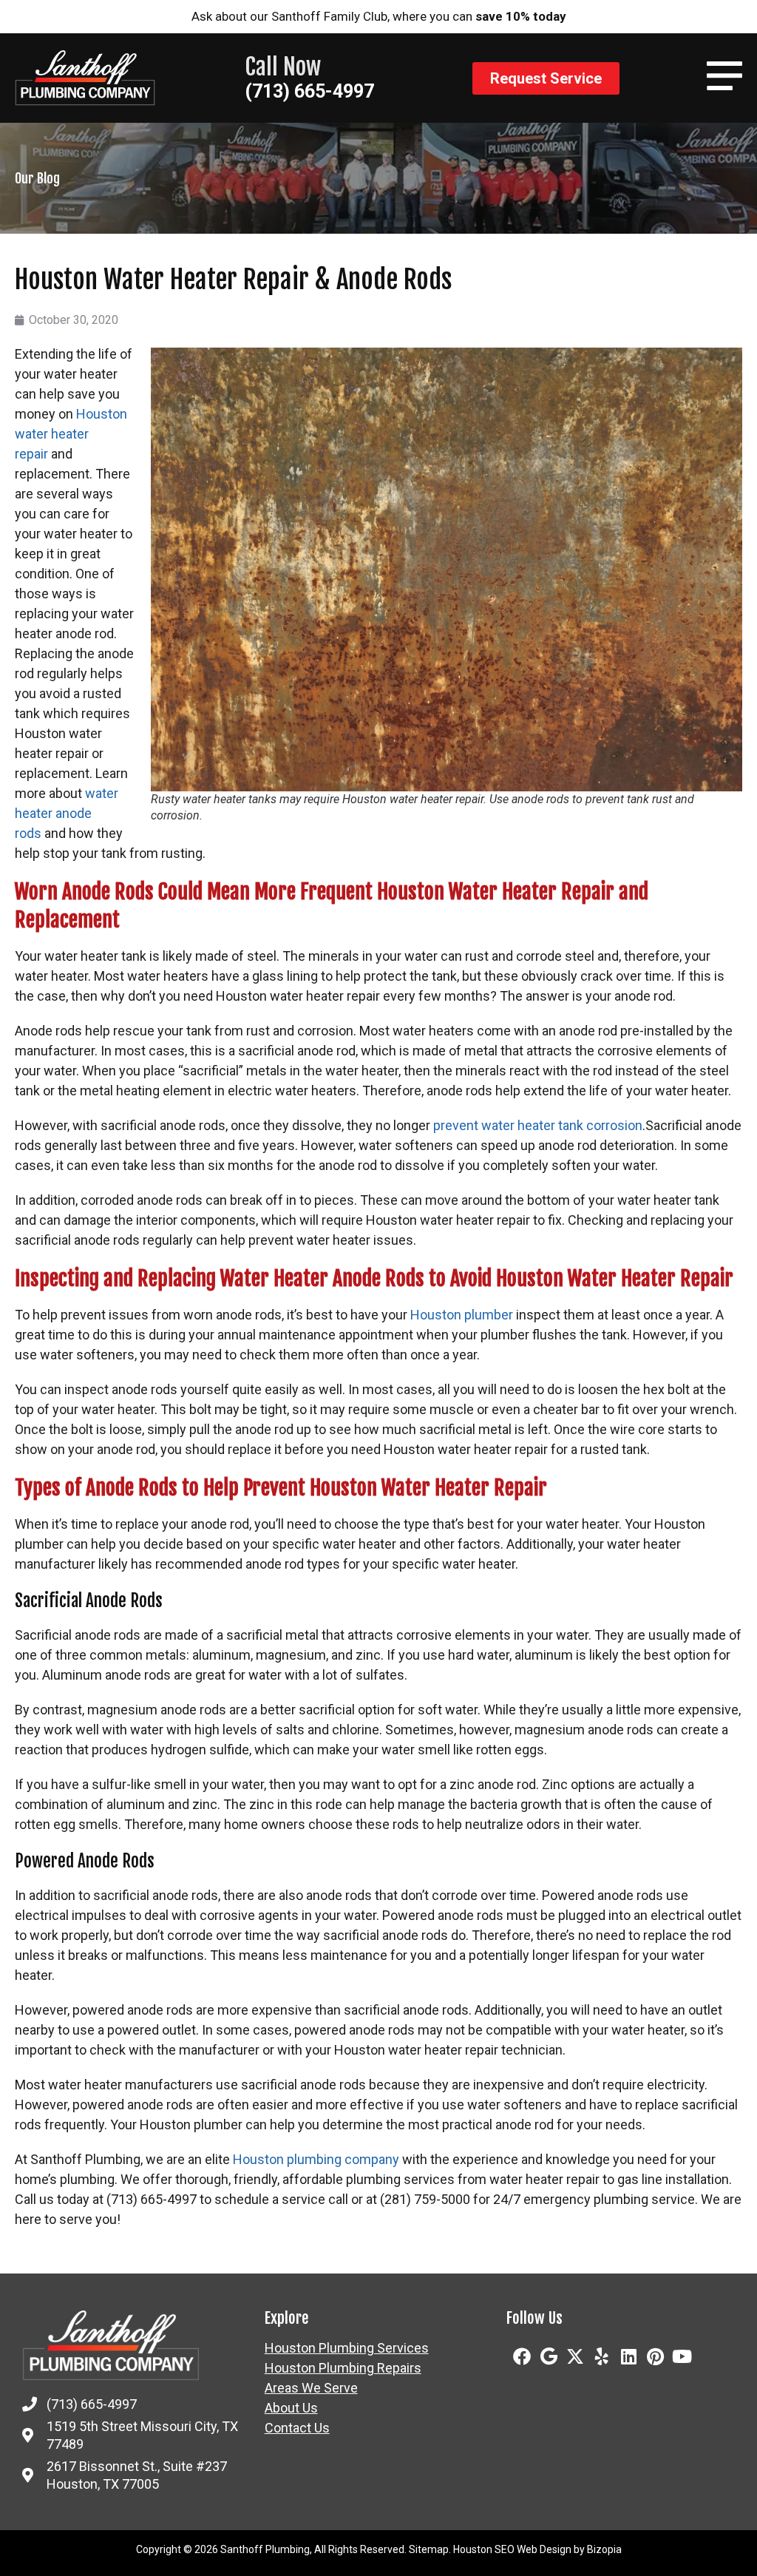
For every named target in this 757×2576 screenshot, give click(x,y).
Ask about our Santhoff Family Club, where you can (379, 16)
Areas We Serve (311, 2388)
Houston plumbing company (316, 2159)
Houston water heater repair (71, 434)
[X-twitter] (575, 2356)
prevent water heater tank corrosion (538, 1125)
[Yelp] (602, 2356)
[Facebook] (522, 2356)
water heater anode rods (67, 813)
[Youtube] (682, 2356)
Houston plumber (462, 1315)
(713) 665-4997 (309, 91)
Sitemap (429, 2549)
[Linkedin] (628, 2356)
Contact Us (297, 2428)
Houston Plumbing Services (347, 2348)
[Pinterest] (655, 2356)
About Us (291, 2408)
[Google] (549, 2356)
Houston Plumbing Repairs (343, 2368)
